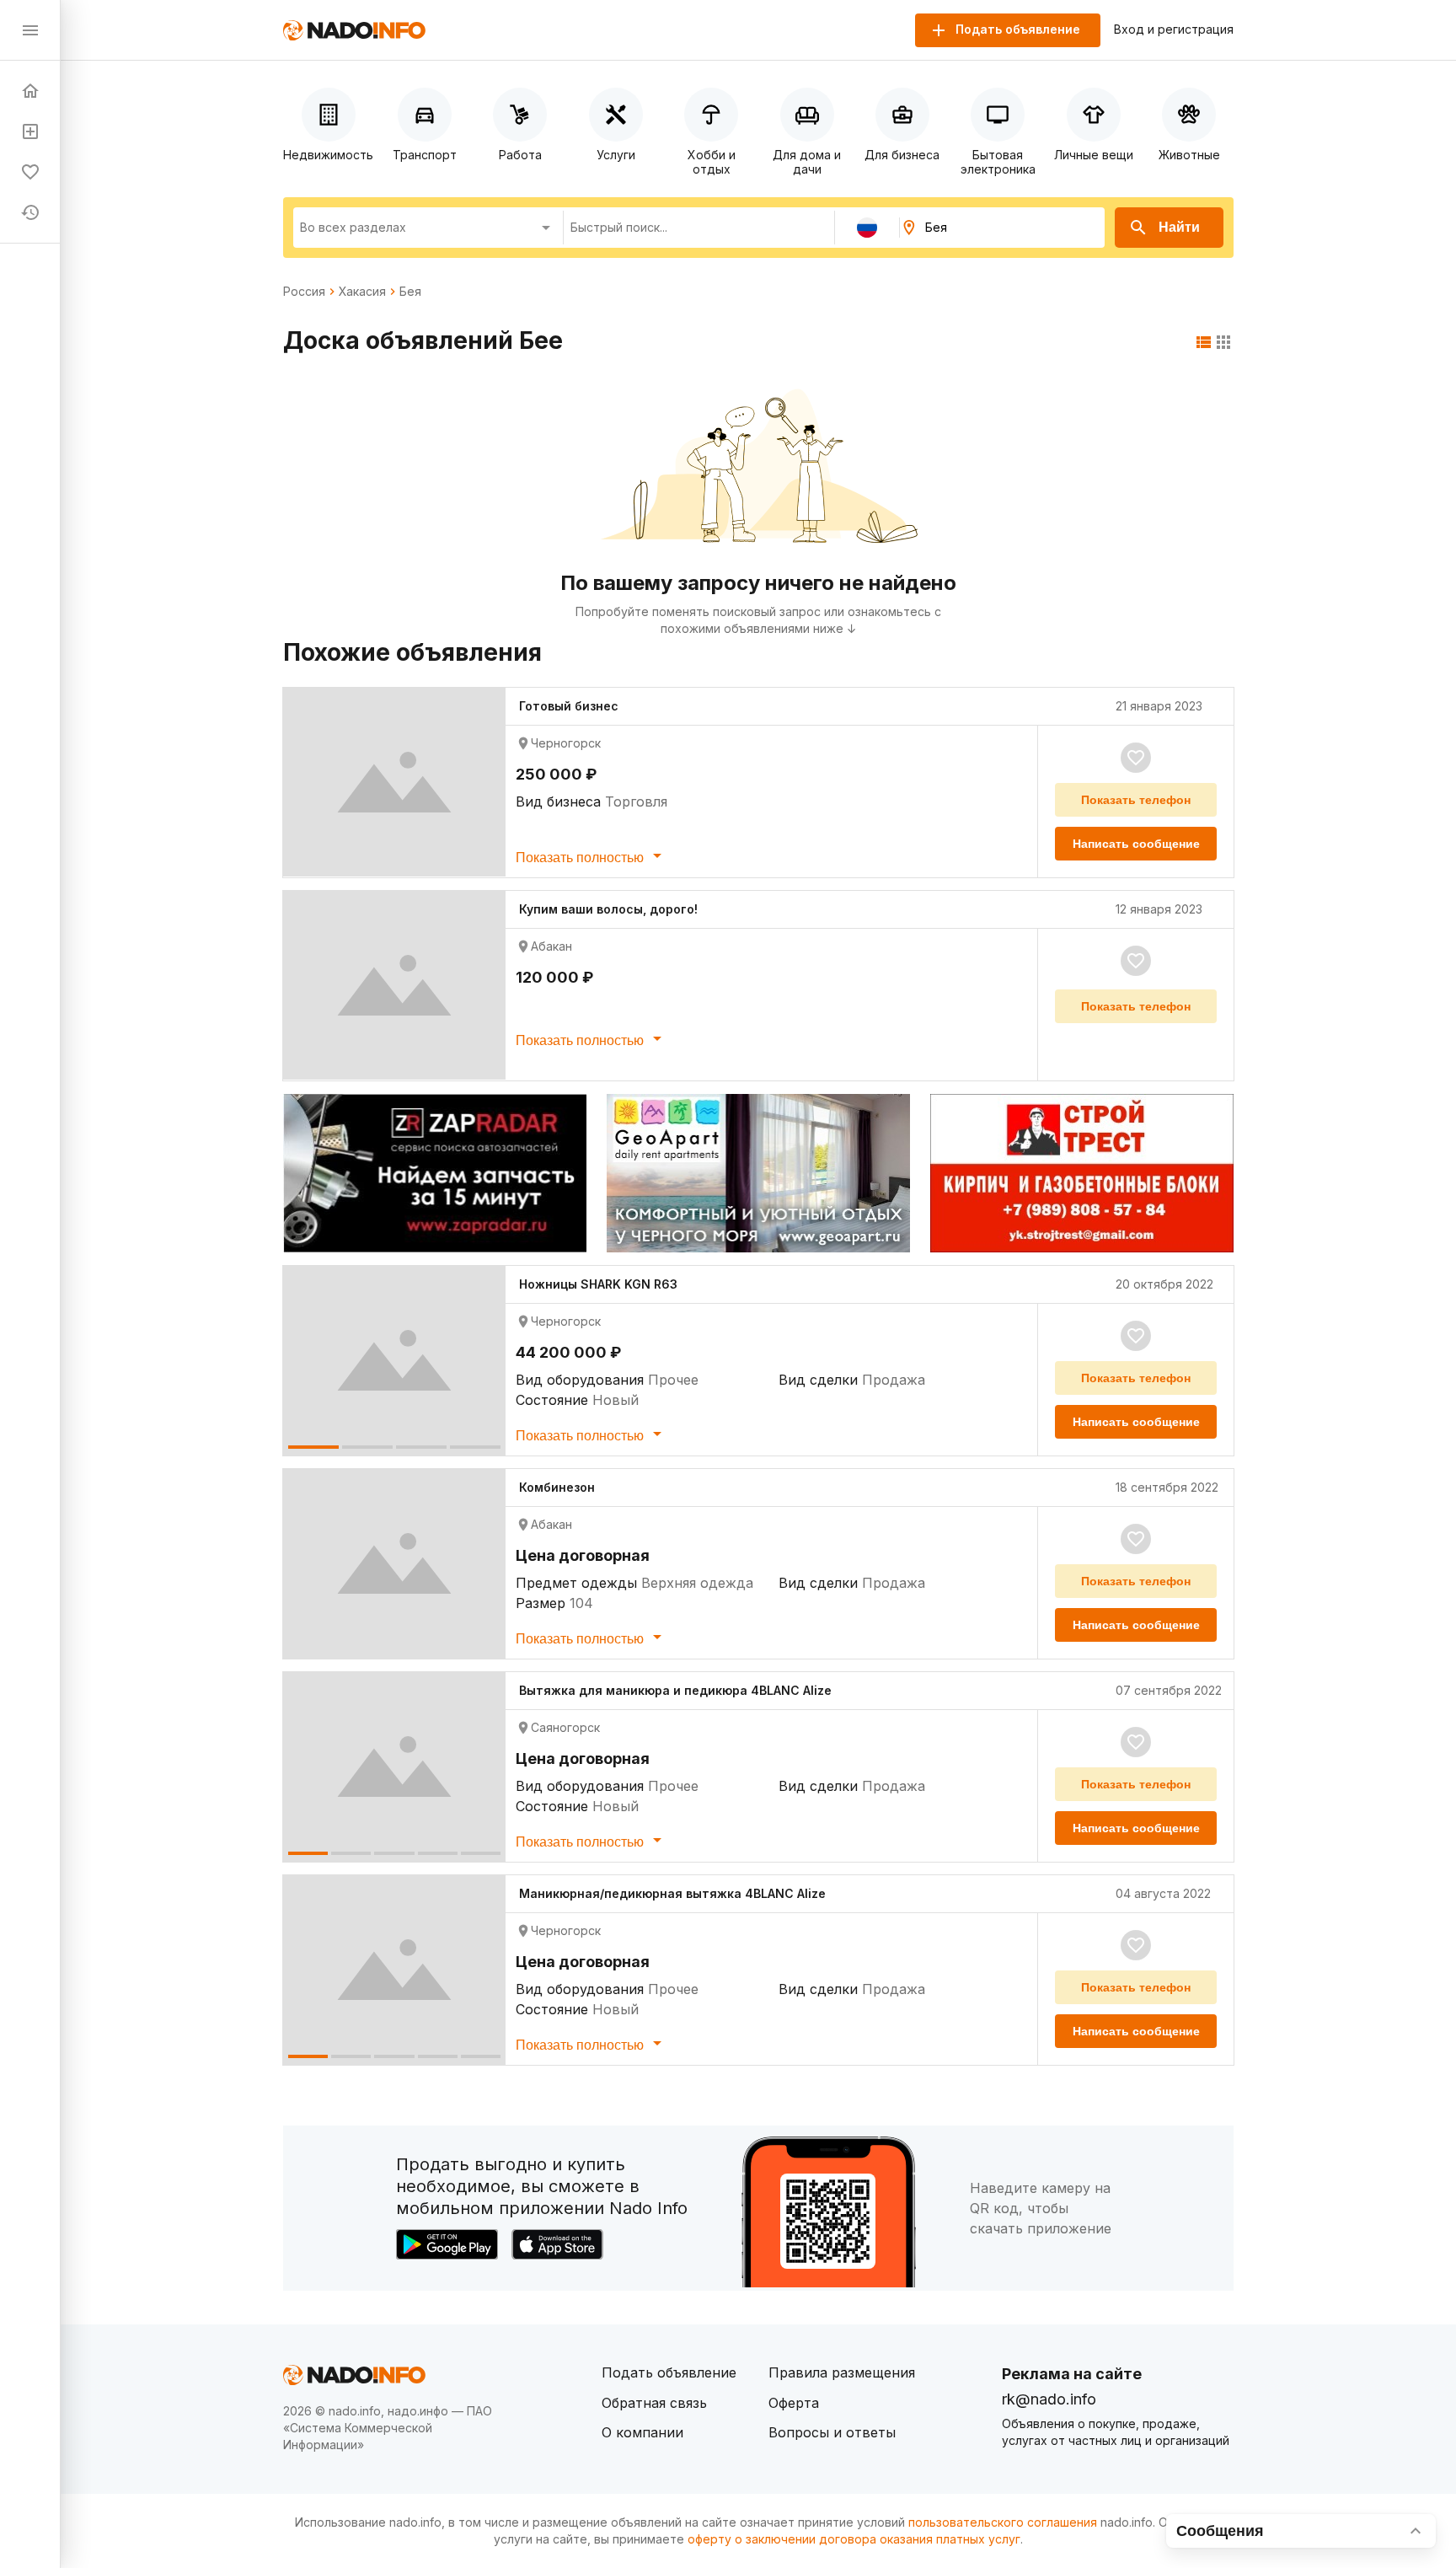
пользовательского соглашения (1003, 2522)
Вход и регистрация (1174, 29)
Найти (1179, 227)
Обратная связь (654, 2403)
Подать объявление (669, 2372)
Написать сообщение (1136, 844)
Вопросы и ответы (832, 2432)
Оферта (794, 2403)
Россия (304, 292)
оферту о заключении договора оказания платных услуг (854, 2539)
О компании (642, 2432)
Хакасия (362, 292)
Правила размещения (842, 2372)
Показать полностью (581, 858)
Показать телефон (1136, 800)
